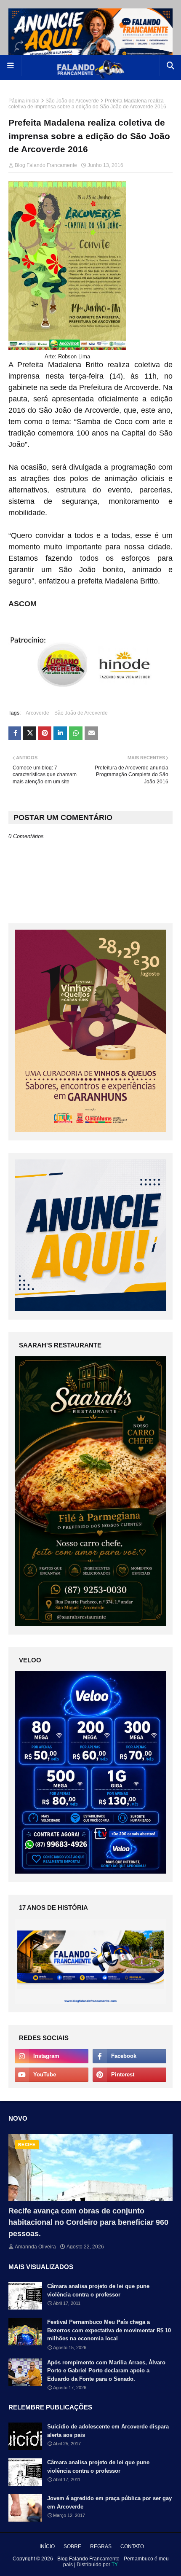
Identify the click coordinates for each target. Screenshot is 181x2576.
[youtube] (52, 2075)
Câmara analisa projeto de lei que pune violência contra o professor (98, 2290)
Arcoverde (37, 713)
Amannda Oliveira (35, 2247)
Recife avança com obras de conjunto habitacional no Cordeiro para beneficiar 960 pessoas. (88, 2222)
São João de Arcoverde (72, 101)
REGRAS (101, 2546)
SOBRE (72, 2546)
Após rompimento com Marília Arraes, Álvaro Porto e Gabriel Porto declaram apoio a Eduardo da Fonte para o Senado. (106, 2371)
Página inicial (24, 101)
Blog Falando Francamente (46, 165)
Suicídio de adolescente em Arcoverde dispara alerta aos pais (108, 2431)
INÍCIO (47, 2546)
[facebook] (129, 2056)
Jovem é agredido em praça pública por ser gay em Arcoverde (109, 2502)
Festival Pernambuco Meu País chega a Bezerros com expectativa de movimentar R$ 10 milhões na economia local (109, 2330)
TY (115, 2565)
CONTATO (132, 2546)
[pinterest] (129, 2075)
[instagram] (52, 2056)
